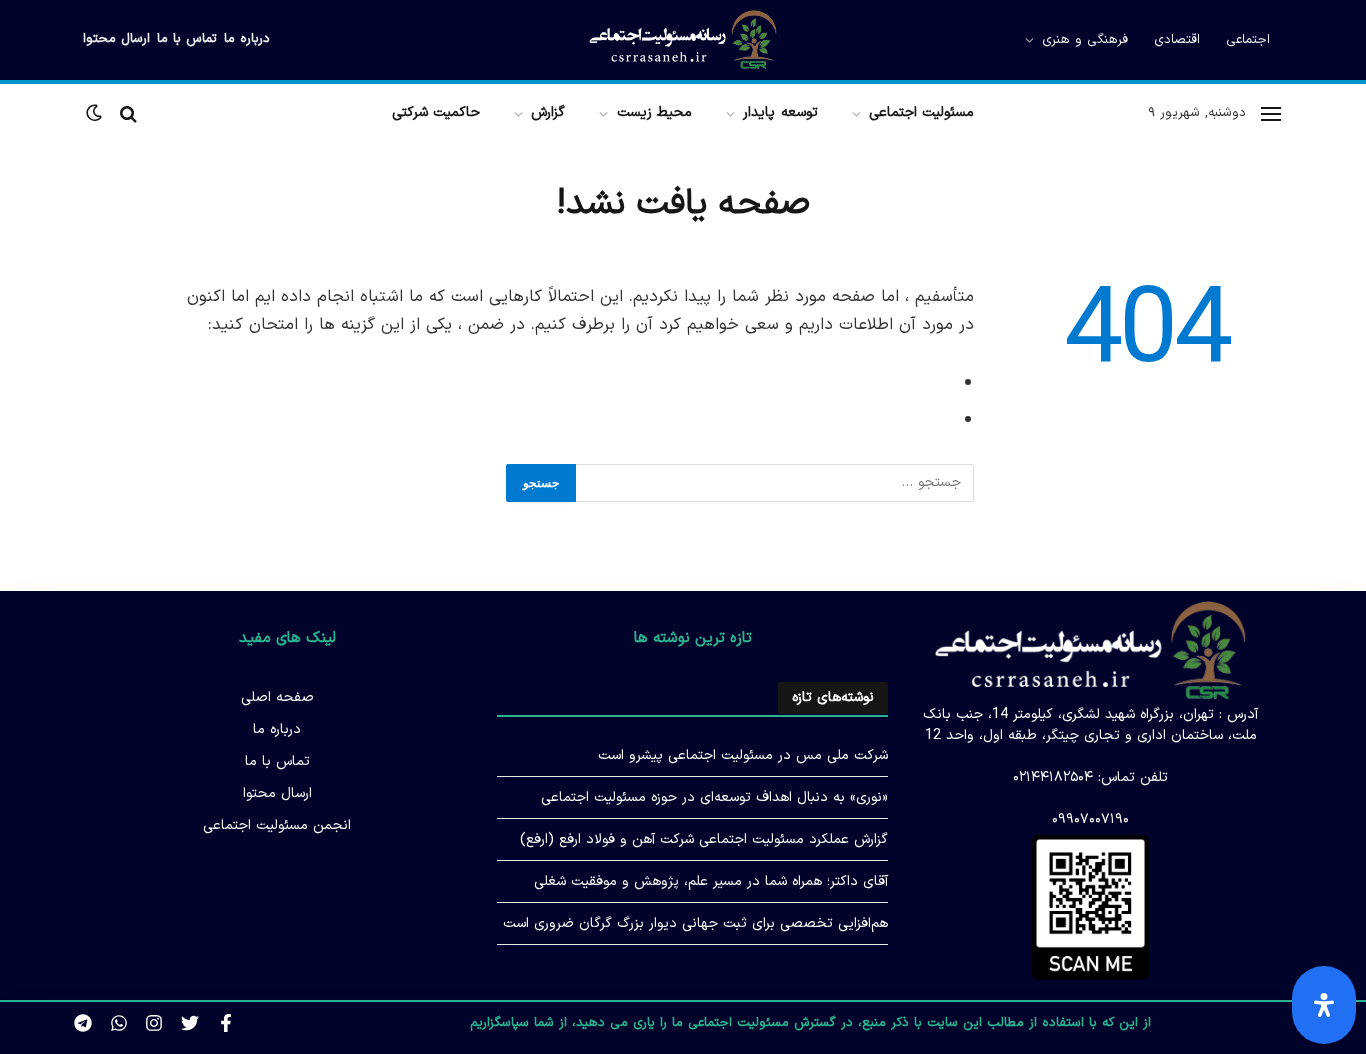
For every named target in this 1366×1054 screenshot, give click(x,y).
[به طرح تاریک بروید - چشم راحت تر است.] (96, 113)
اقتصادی (1177, 40)
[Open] (1324, 1005)
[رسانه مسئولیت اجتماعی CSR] (683, 40)
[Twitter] (190, 1023)
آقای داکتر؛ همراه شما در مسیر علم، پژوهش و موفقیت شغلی (711, 881)
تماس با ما (187, 39)
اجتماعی (1248, 40)
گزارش (548, 112)
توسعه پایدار (780, 112)
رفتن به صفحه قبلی (878, 382)
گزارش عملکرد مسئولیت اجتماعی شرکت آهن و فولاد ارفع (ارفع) (704, 839)
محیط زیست (654, 112)
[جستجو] (128, 113)
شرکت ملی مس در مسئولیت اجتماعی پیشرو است (743, 755)
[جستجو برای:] (774, 483)
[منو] (1271, 113)
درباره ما (247, 39)
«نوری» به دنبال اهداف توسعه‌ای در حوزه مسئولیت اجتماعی (714, 797)
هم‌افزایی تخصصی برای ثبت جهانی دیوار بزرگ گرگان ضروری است (695, 923)
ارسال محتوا (116, 39)
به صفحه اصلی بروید (873, 419)
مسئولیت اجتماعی (921, 112)
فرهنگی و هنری (1085, 40)
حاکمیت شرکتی (436, 112)
